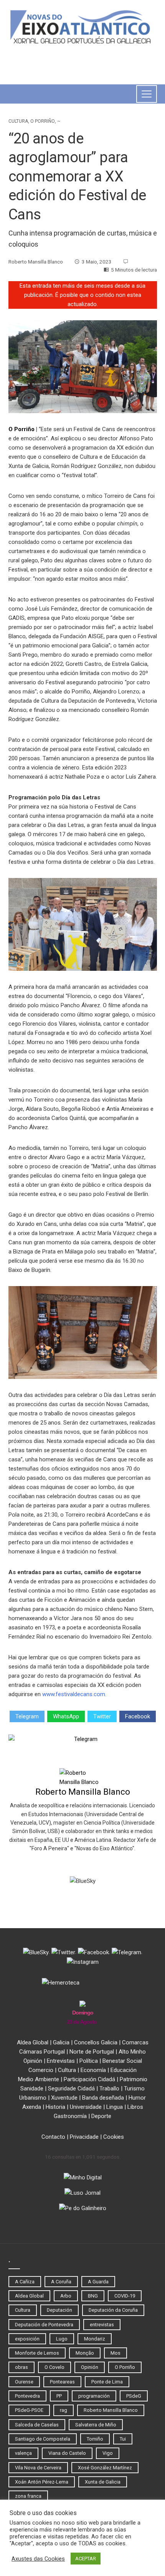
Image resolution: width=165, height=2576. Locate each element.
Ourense (24, 2382)
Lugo (62, 2339)
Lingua (115, 2107)
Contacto (53, 2137)
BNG (93, 2296)
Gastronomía (70, 2116)
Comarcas (135, 2042)
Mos (115, 2353)
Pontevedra (27, 2396)
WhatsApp (66, 1716)
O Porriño (43, 121)
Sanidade (32, 2088)
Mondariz (95, 2339)
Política (89, 2061)
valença (23, 2453)
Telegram (27, 1716)
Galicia (61, 2042)
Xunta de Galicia (103, 2482)
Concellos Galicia (96, 2042)
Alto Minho (132, 2052)
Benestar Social (122, 2061)
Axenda (32, 2107)
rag (64, 2410)
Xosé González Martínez (105, 2468)
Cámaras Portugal (42, 2052)
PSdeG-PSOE (29, 2410)
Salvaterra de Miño (96, 2425)
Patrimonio (134, 2079)
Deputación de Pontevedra (44, 2325)
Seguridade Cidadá (71, 2088)
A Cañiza (25, 2282)
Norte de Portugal (92, 2052)
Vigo (108, 2453)
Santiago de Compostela (43, 2439)
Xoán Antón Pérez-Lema (42, 2482)
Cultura (18, 121)
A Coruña (61, 2282)
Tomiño (95, 2439)
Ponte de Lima (107, 2382)
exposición (27, 2339)
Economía (93, 2070)
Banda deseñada (103, 2098)
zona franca (28, 2496)
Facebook (138, 1716)
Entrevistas (61, 2061)
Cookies (114, 2137)
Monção (85, 2353)
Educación (124, 2070)
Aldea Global (33, 2042)
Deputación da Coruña (113, 2310)
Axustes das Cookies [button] (38, 2559)
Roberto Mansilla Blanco (83, 1792)
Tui (123, 2439)
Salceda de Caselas (37, 2425)
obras (21, 2367)
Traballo (109, 2088)
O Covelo (54, 2367)
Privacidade (84, 2137)
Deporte (101, 2116)
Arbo (66, 2296)
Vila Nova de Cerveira (38, 2468)
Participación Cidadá (89, 2079)
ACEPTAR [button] (86, 2559)
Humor (137, 2098)
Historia (55, 2107)
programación (94, 2396)
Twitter (102, 1716)
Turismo (134, 2088)
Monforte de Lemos (37, 2353)
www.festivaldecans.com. (74, 1694)
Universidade (86, 2107)
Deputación (59, 2310)
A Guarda (98, 2282)
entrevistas (102, 2325)
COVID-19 (125, 2296)
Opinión (33, 2061)
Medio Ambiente (39, 2079)
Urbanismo (33, 2098)
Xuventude (64, 2098)
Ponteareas (62, 2382)
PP (59, 2396)
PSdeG (134, 2396)
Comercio (41, 2070)
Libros (135, 2107)
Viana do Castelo (67, 2453)
